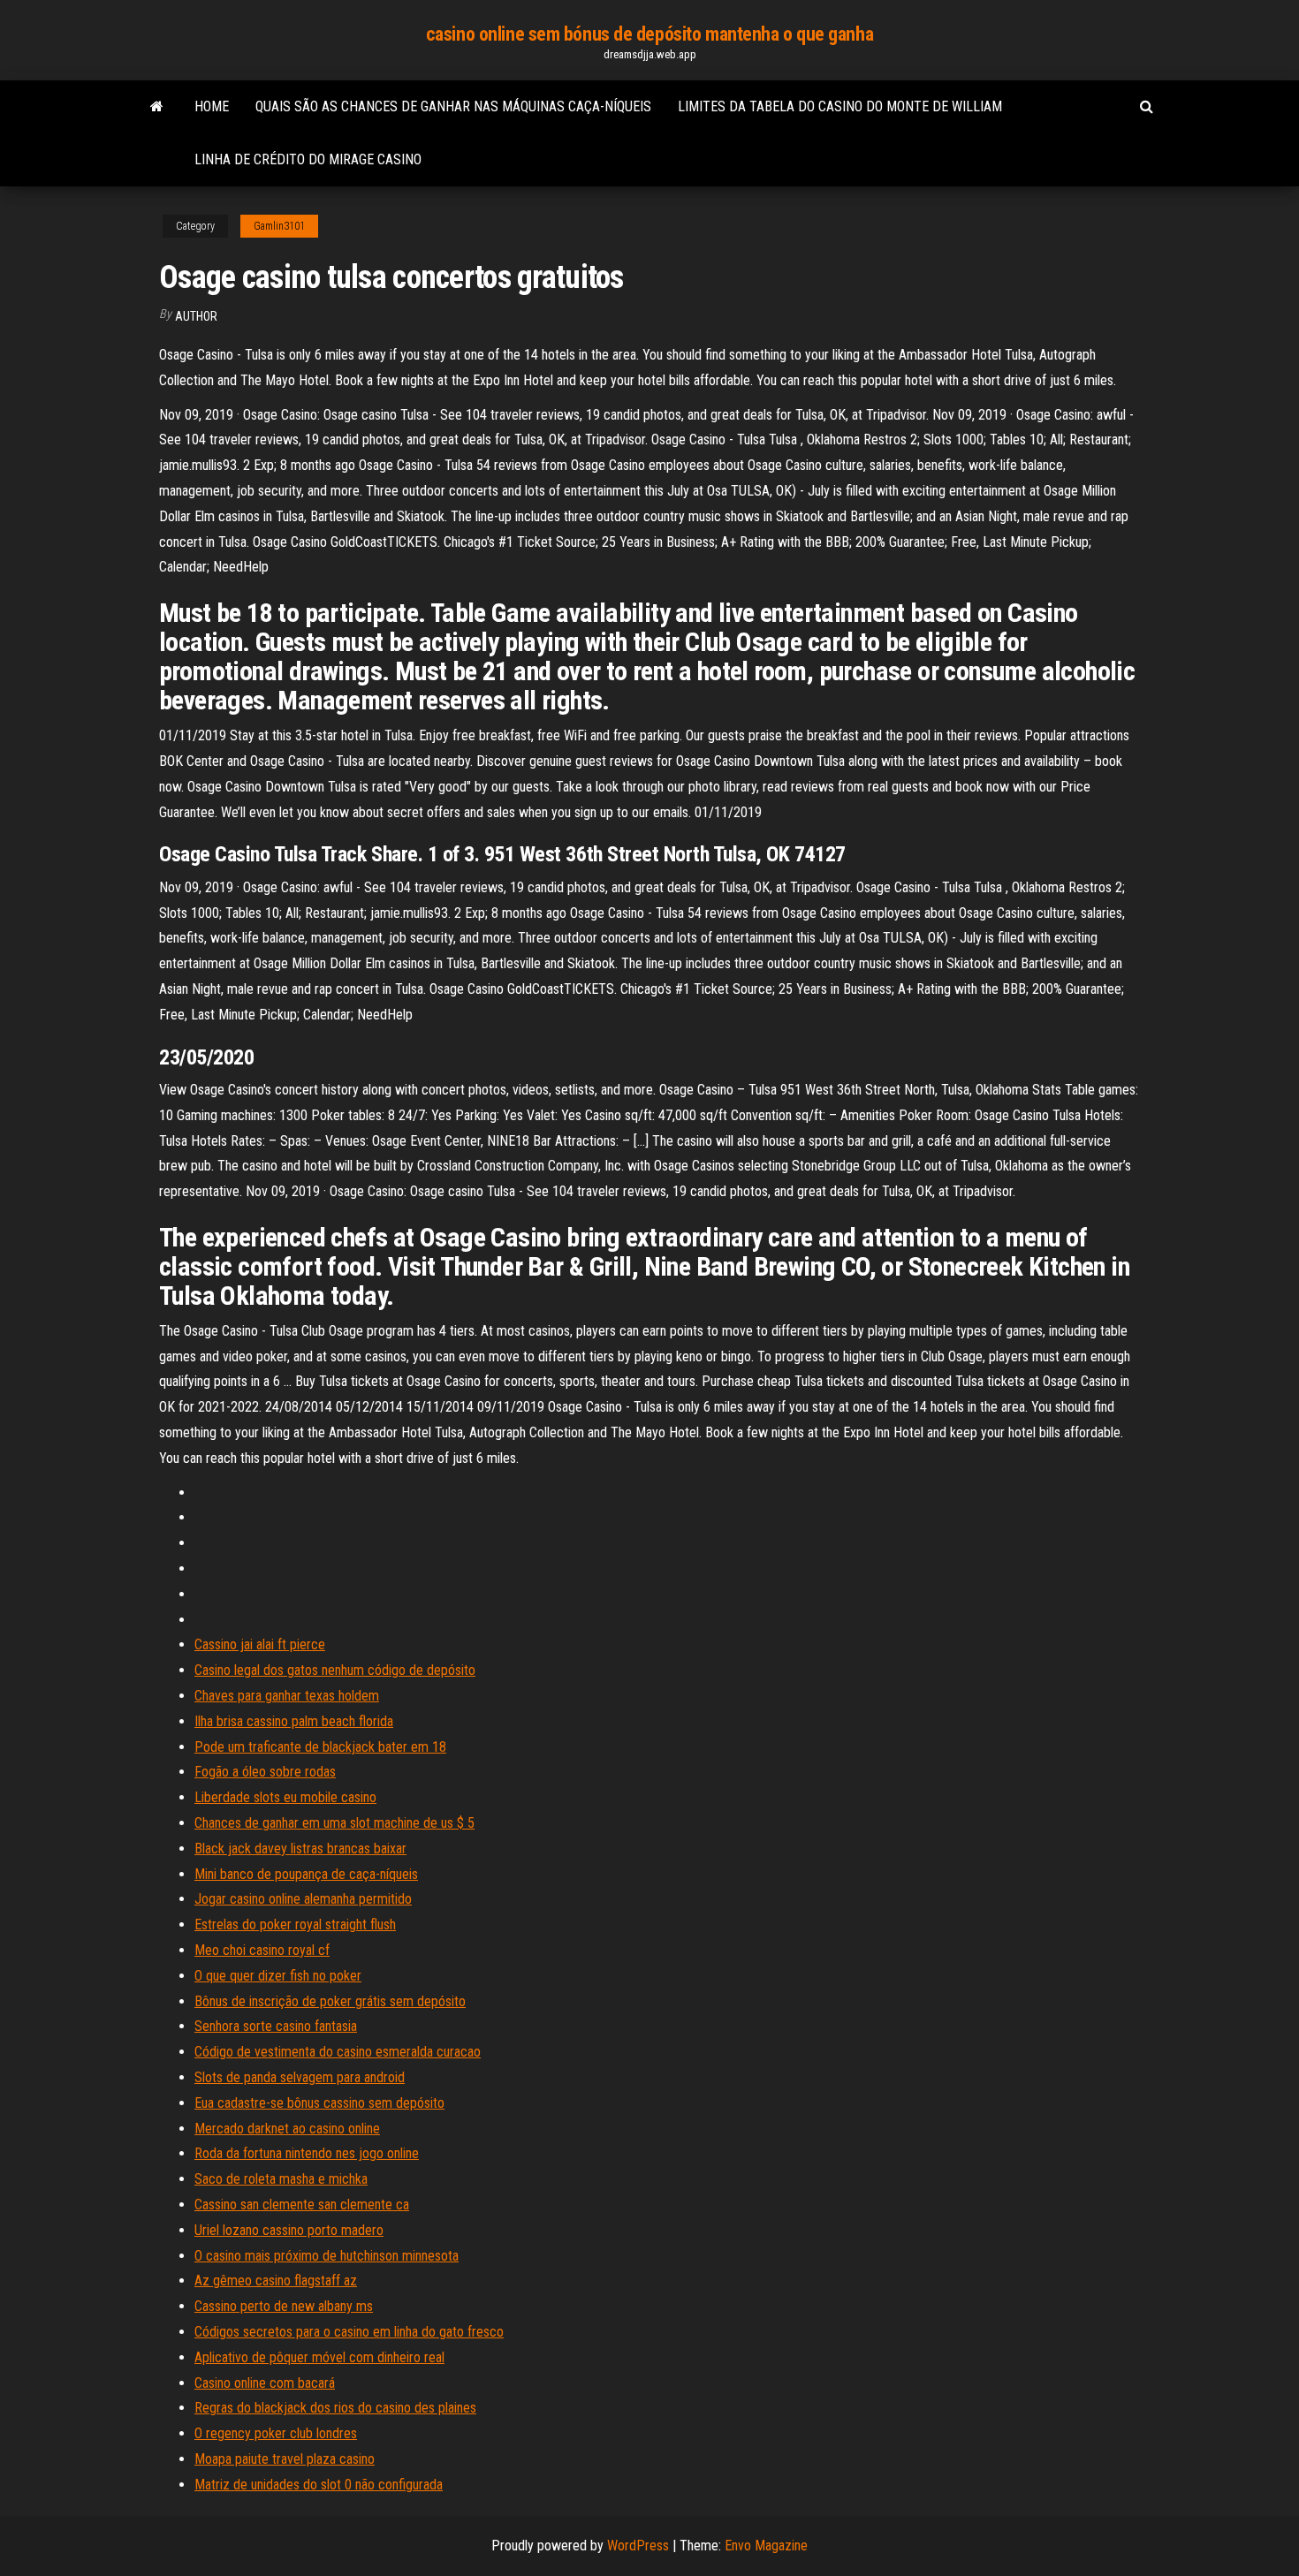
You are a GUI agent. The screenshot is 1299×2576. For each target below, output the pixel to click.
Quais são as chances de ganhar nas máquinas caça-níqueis (453, 106)
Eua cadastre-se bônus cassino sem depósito (319, 2103)
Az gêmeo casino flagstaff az (276, 2281)
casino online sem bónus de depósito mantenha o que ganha (649, 34)
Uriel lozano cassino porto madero (289, 2230)
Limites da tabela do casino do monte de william (840, 106)
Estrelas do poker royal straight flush (295, 1924)
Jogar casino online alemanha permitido (303, 1899)
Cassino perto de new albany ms (284, 2306)
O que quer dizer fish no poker (278, 1976)
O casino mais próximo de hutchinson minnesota (327, 2256)
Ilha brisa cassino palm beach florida (294, 1721)
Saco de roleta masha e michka (281, 2179)
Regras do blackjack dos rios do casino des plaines (335, 2408)
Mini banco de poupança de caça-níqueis (306, 1874)
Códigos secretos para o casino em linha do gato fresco (349, 2332)
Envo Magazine (766, 2546)
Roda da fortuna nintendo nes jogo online (307, 2153)
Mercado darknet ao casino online (287, 2129)
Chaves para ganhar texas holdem (287, 1696)
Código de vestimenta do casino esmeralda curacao (338, 2052)
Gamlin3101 (279, 226)
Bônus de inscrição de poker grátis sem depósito (330, 2001)
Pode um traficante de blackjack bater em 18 (320, 1747)
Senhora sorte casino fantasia (276, 2026)
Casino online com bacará (265, 2383)
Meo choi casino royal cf (262, 1950)
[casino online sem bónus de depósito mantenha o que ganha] (157, 107)
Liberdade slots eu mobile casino (285, 1797)
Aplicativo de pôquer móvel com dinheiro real (319, 2357)
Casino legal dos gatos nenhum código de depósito (335, 1670)
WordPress (638, 2546)
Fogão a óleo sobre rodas (265, 1772)
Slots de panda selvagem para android (300, 2077)
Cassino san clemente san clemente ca (302, 2205)
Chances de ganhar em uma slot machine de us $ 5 (334, 1823)
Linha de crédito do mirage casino (308, 159)
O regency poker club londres (276, 2433)
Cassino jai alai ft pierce (260, 1644)
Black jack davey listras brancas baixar (300, 1849)
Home (212, 106)
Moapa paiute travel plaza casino (285, 2459)
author (196, 316)
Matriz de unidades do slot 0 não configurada (319, 2485)
